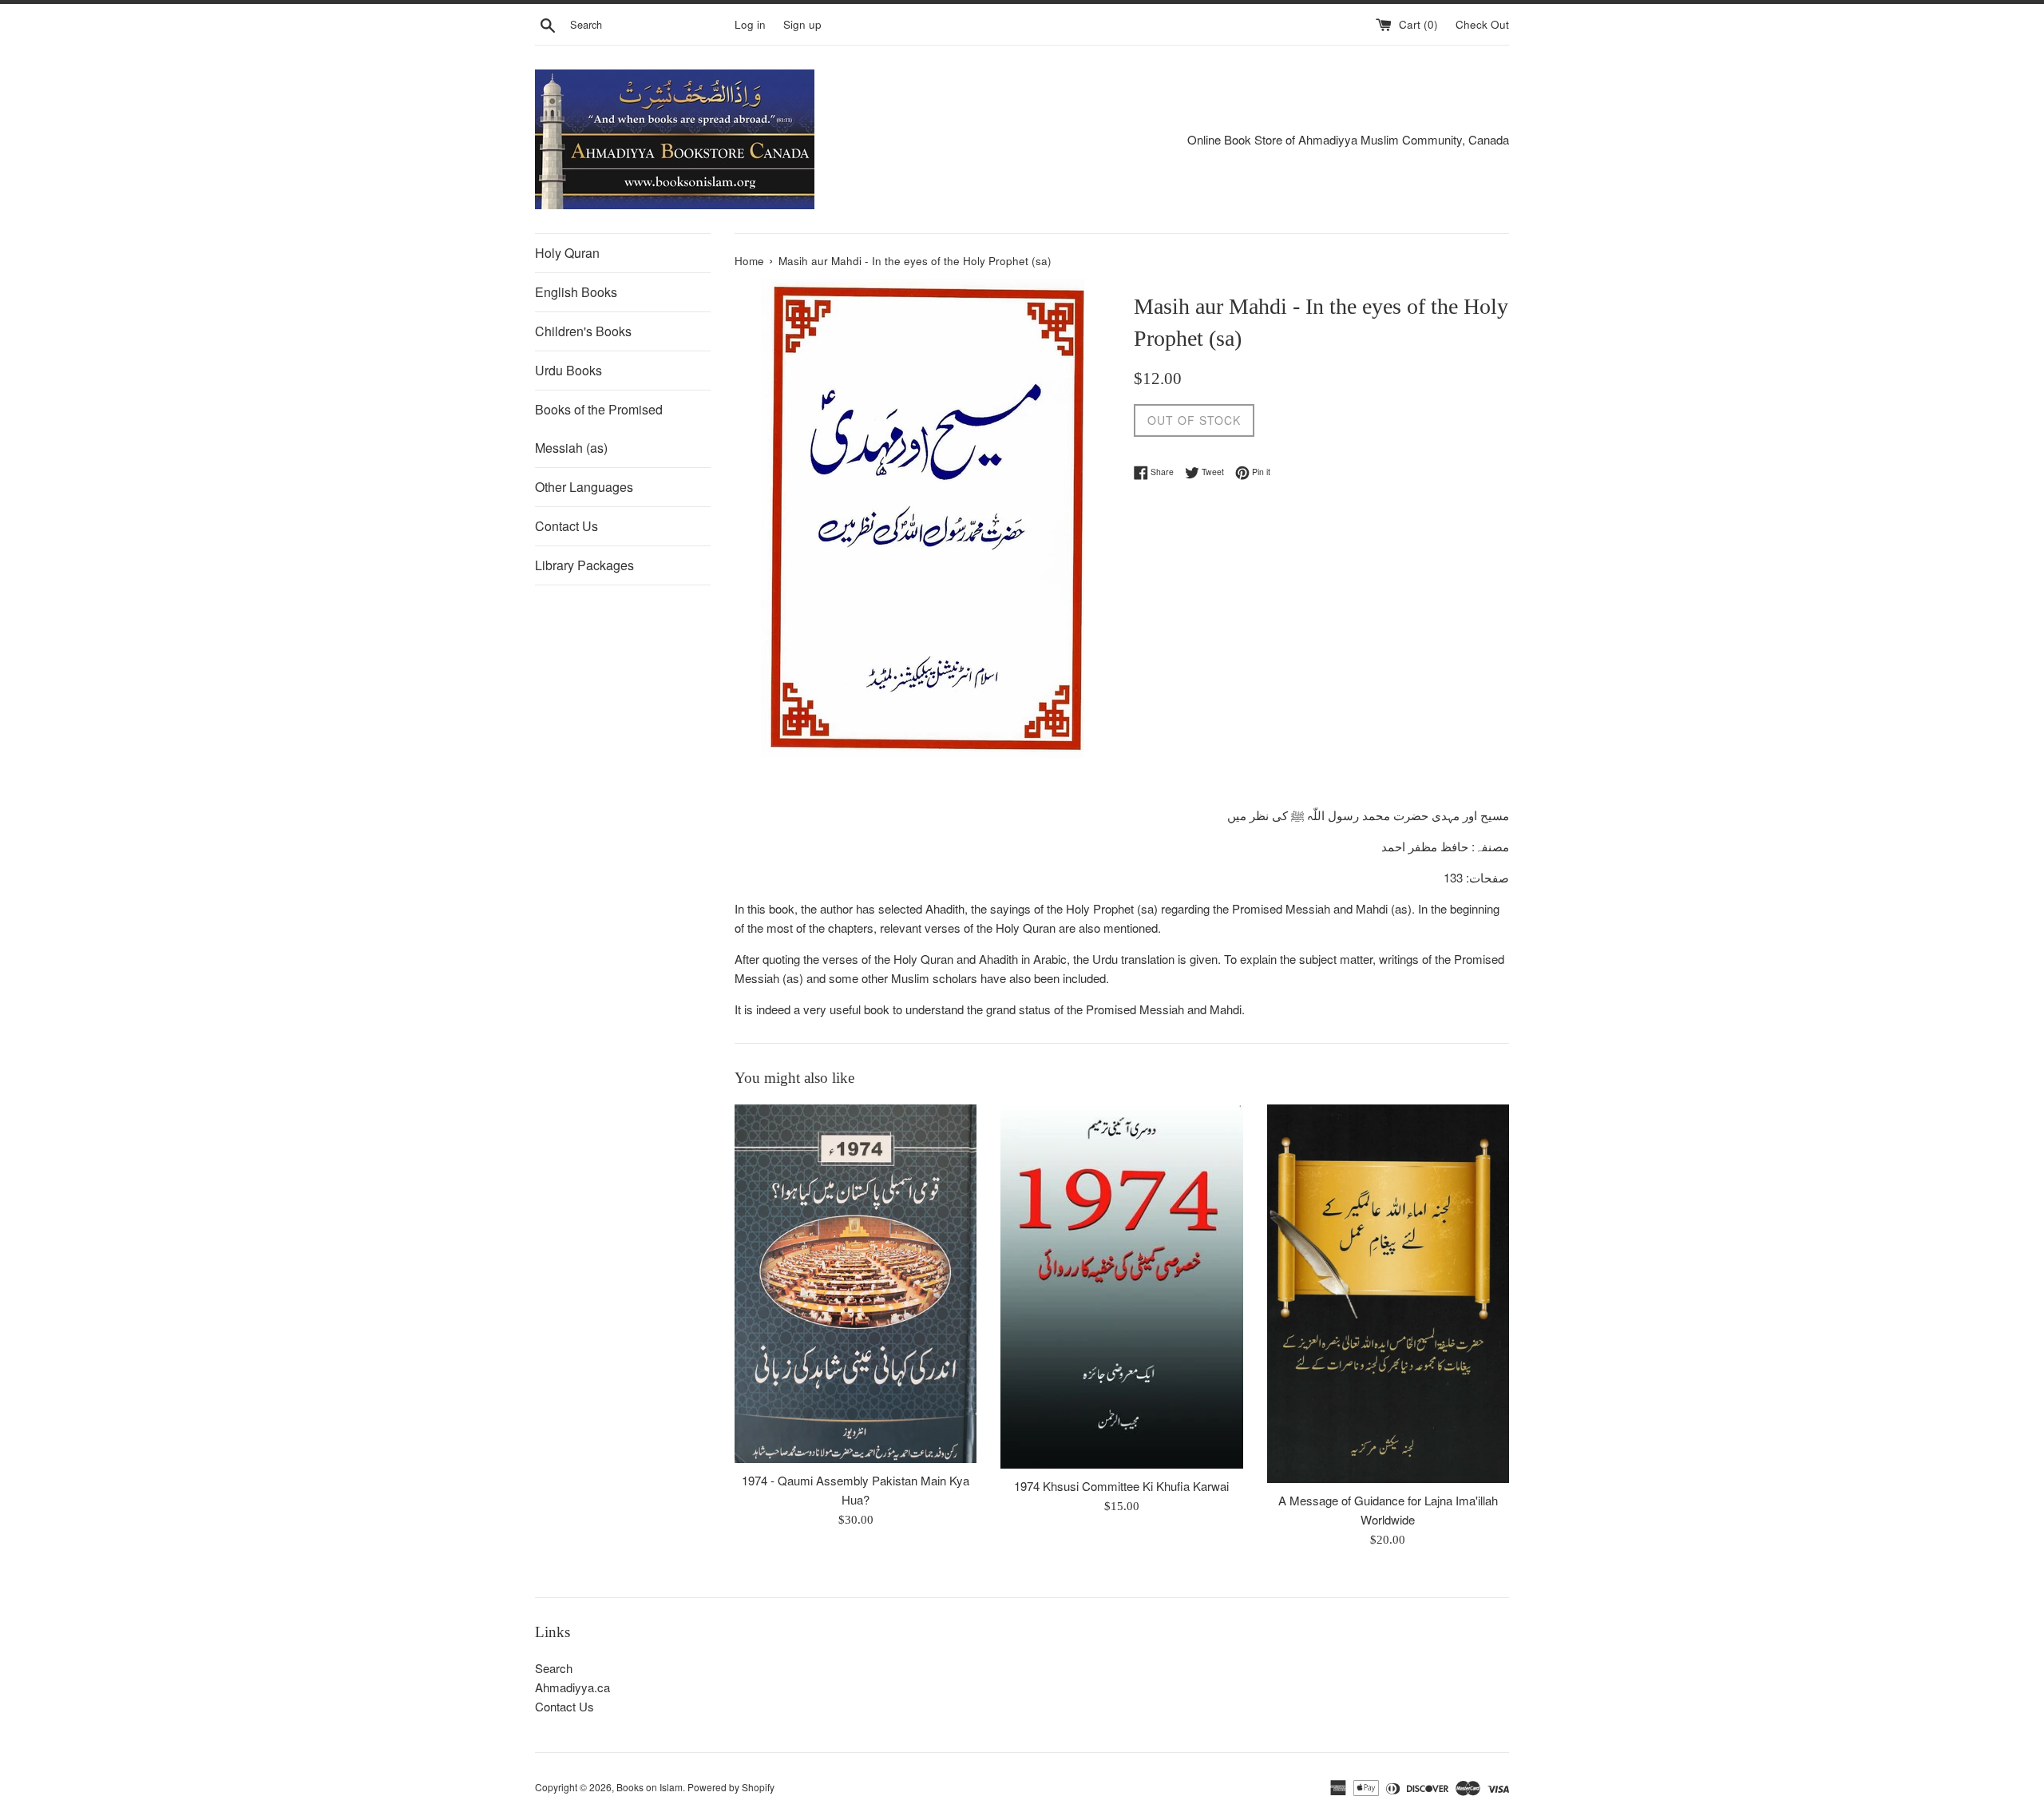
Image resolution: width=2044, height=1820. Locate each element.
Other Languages (584, 487)
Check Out (1482, 24)
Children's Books (583, 331)
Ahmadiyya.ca (572, 1687)
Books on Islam (650, 1787)
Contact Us (566, 526)
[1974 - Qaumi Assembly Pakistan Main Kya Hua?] (856, 1284)
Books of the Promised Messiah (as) (599, 428)
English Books (576, 292)
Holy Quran (567, 253)
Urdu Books (568, 370)
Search (554, 1668)
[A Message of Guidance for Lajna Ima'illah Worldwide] (1388, 1294)
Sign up (802, 24)
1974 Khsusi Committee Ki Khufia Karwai (1121, 1486)
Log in (750, 24)
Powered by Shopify (731, 1787)
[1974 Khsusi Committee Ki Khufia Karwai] (1121, 1287)
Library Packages (584, 565)
